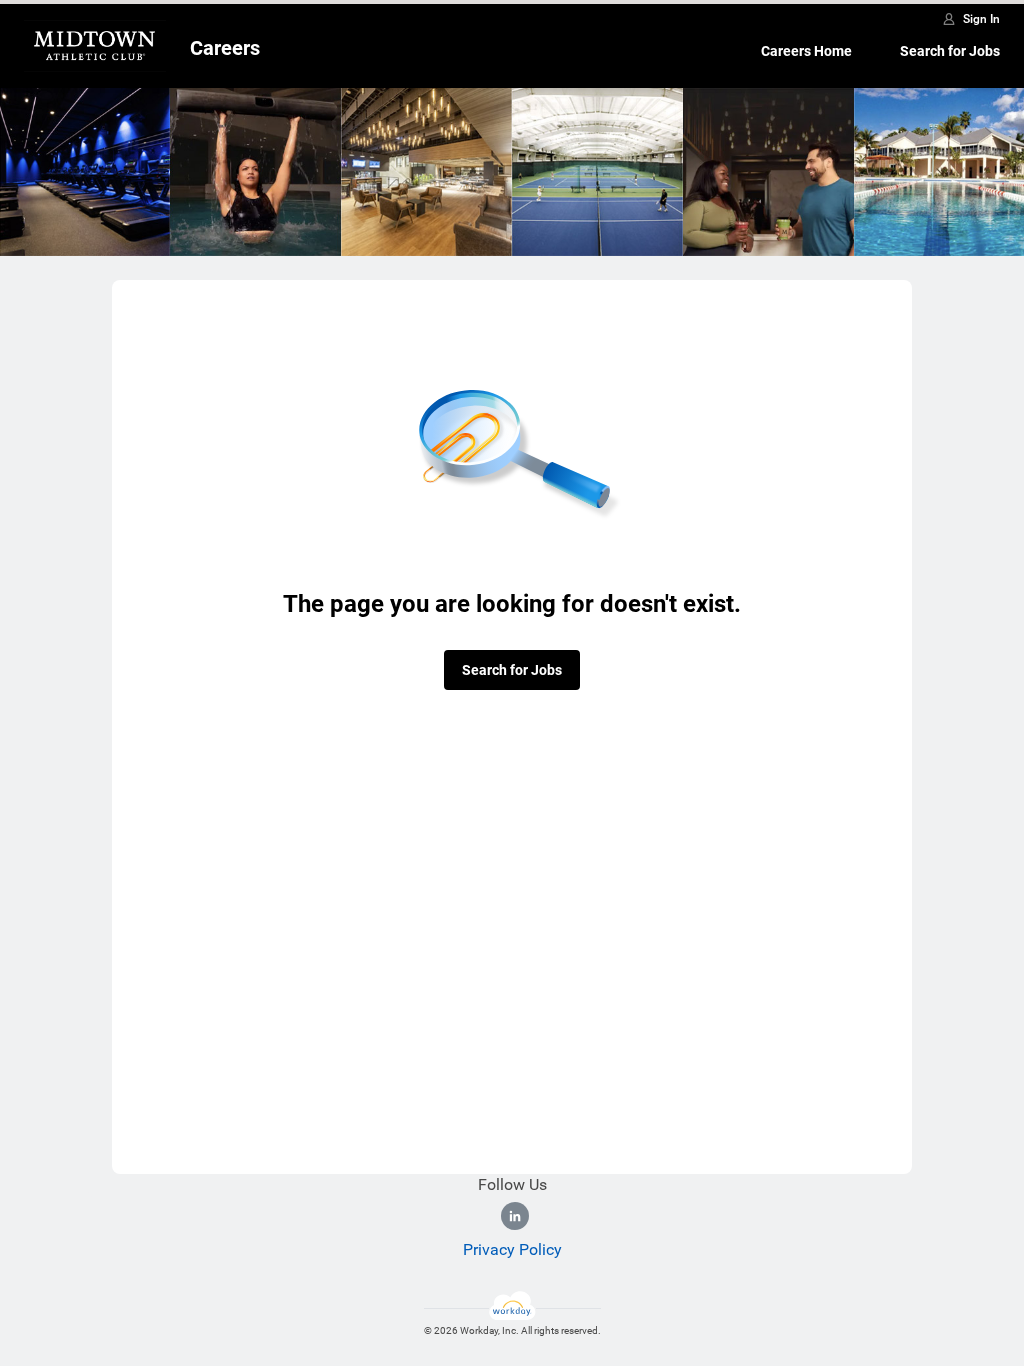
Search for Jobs (950, 51)
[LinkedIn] (515, 1216)
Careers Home (806, 51)
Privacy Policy (512, 1249)
